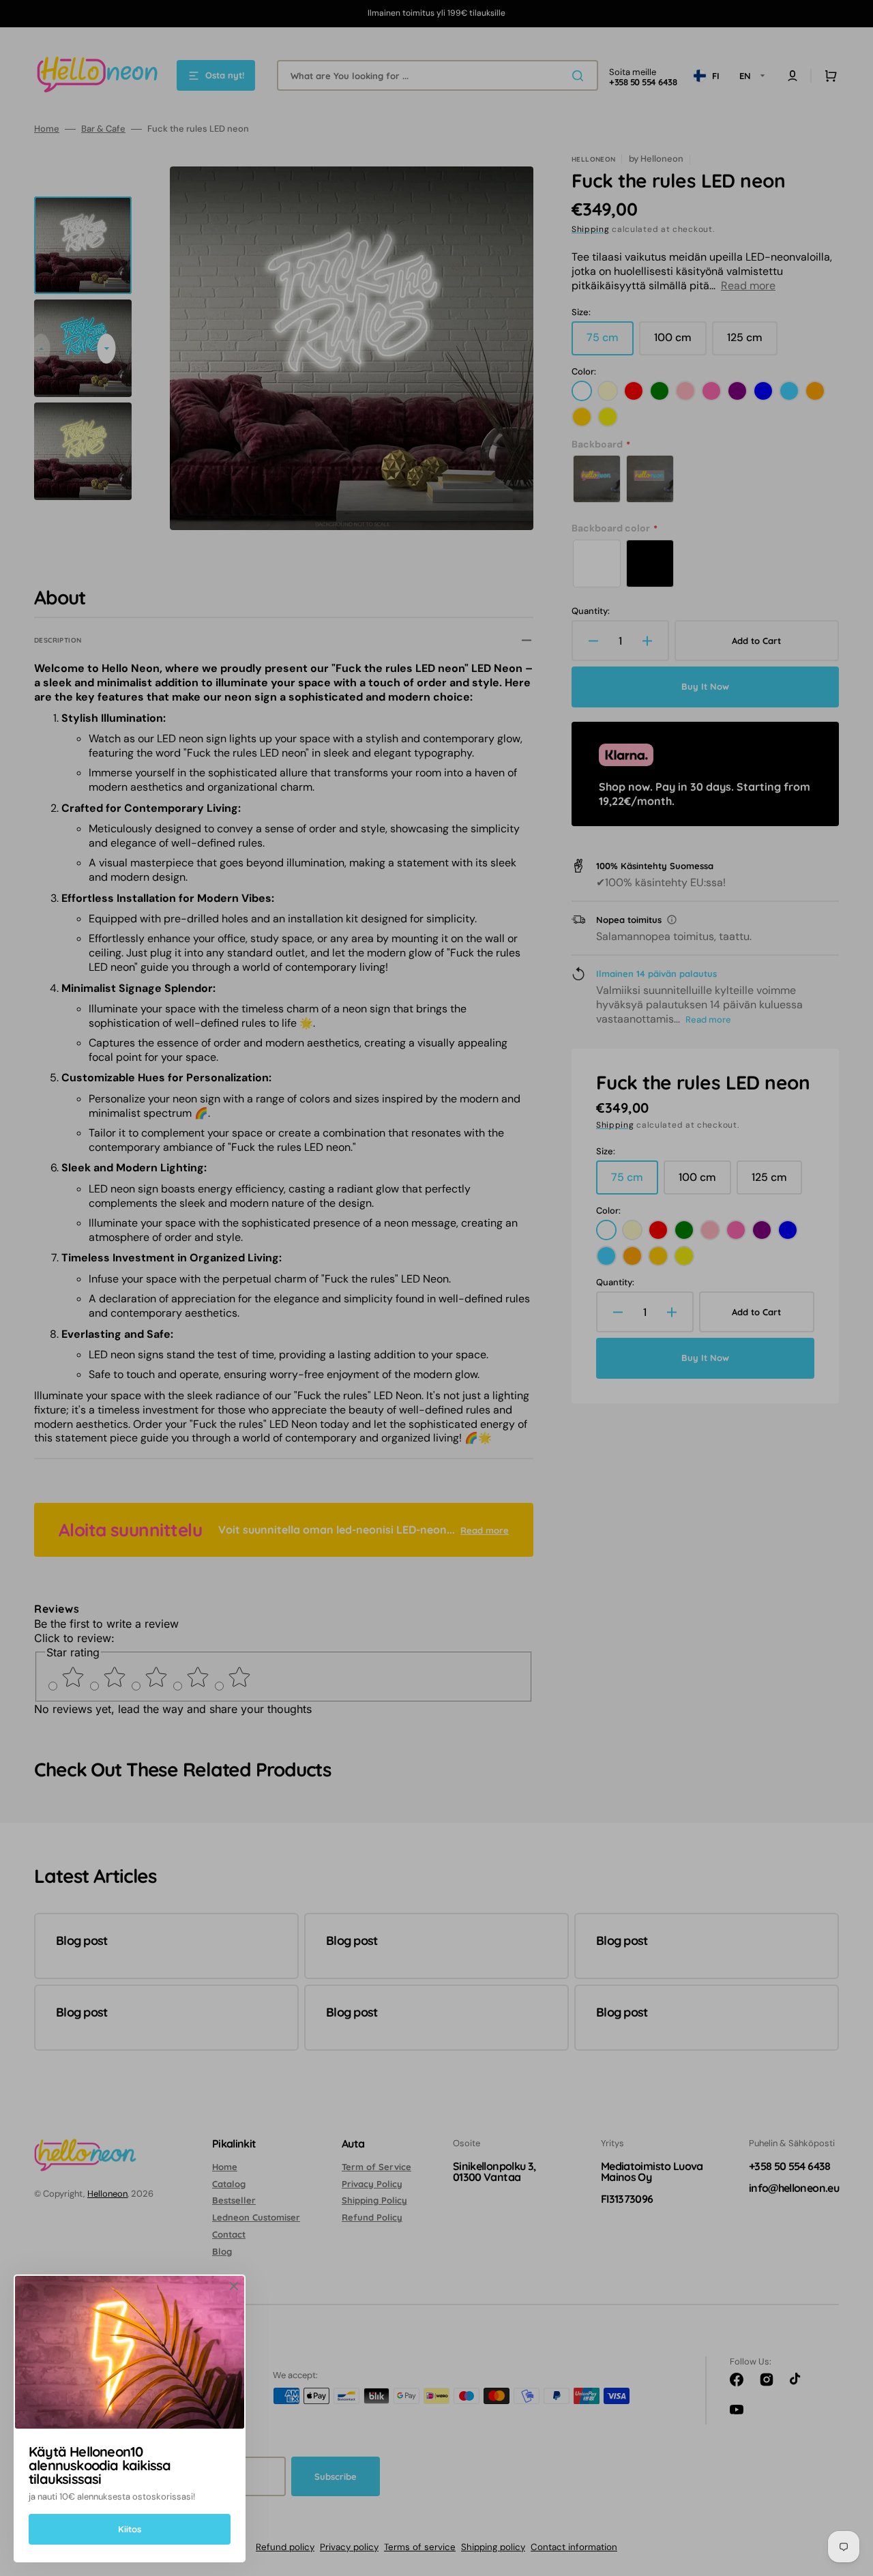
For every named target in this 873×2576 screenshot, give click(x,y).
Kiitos (130, 2529)
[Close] (234, 2286)
